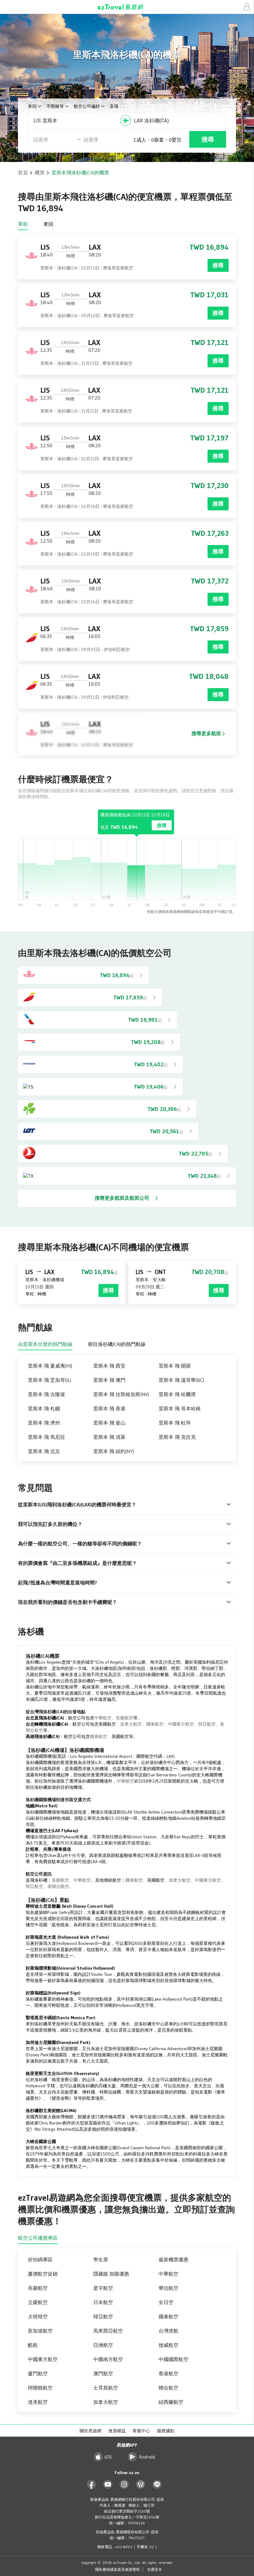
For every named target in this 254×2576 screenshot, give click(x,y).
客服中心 (141, 2431)
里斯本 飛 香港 (109, 1408)
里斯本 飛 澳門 (109, 1380)
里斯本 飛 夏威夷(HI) (50, 1366)
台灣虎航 (169, 2331)
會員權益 (117, 2431)
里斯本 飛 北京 (44, 1451)
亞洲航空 (103, 2345)
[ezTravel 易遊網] (127, 7)
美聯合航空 (58, 1886)
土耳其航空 (106, 2388)
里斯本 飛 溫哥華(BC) (181, 1380)
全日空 (166, 2302)
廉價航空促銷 (43, 2274)
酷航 (33, 2345)
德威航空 (169, 2345)
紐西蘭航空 (171, 2402)
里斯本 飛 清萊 (109, 1437)
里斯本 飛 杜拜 (175, 1423)
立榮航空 (38, 2302)
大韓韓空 (38, 2316)
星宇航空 (103, 2288)
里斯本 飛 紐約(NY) (114, 1451)
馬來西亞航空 (108, 2331)
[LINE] (157, 2484)
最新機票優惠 (173, 2259)
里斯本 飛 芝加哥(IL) (50, 1380)
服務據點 (166, 2431)
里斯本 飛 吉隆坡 (46, 1394)
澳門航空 (103, 2373)
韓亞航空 (207, 1724)
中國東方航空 (181, 1724)
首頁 (23, 172)
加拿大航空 (131, 1724)
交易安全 (155, 2569)
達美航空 (38, 2402)
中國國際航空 (173, 2359)
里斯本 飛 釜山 (109, 1423)
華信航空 (169, 2288)
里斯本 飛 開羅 (175, 1366)
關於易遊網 (90, 2431)
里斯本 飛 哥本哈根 (180, 1408)
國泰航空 (155, 1724)
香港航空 (169, 2373)
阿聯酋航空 (40, 2388)
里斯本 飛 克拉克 (177, 1437)
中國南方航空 (108, 2359)
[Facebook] (92, 2484)
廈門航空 (38, 2373)
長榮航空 (125, 1718)
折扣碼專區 (40, 2259)
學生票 (101, 2259)
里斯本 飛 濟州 (44, 1423)
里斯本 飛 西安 (109, 1366)
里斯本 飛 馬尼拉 (46, 1437)
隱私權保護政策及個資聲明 (117, 2569)
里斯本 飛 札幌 (44, 1408)
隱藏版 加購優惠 (111, 2274)
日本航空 (103, 2302)
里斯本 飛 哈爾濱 (177, 1394)
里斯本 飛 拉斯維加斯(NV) (121, 1394)
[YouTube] (108, 2484)
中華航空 (103, 1718)
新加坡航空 (40, 2331)
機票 (40, 172)
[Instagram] (124, 2484)
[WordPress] (141, 2484)
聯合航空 (169, 2388)
